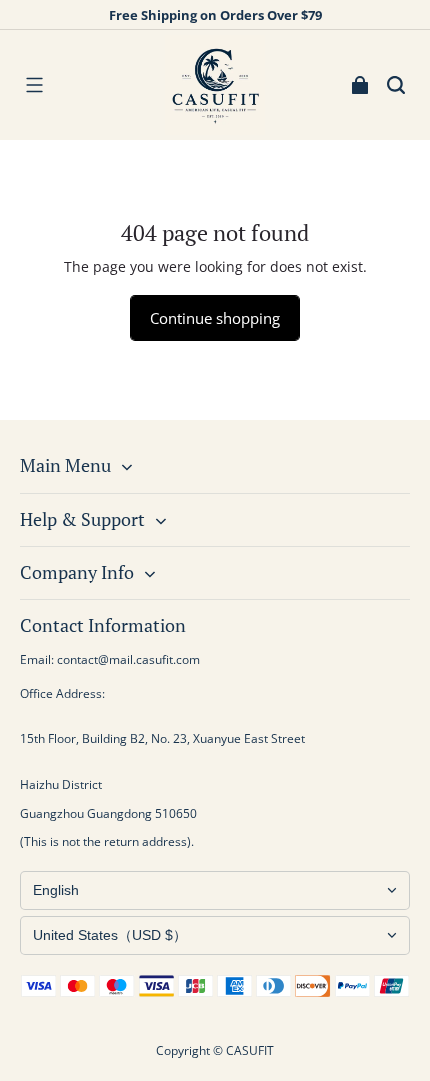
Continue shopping (215, 318)
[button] (34, 85)
